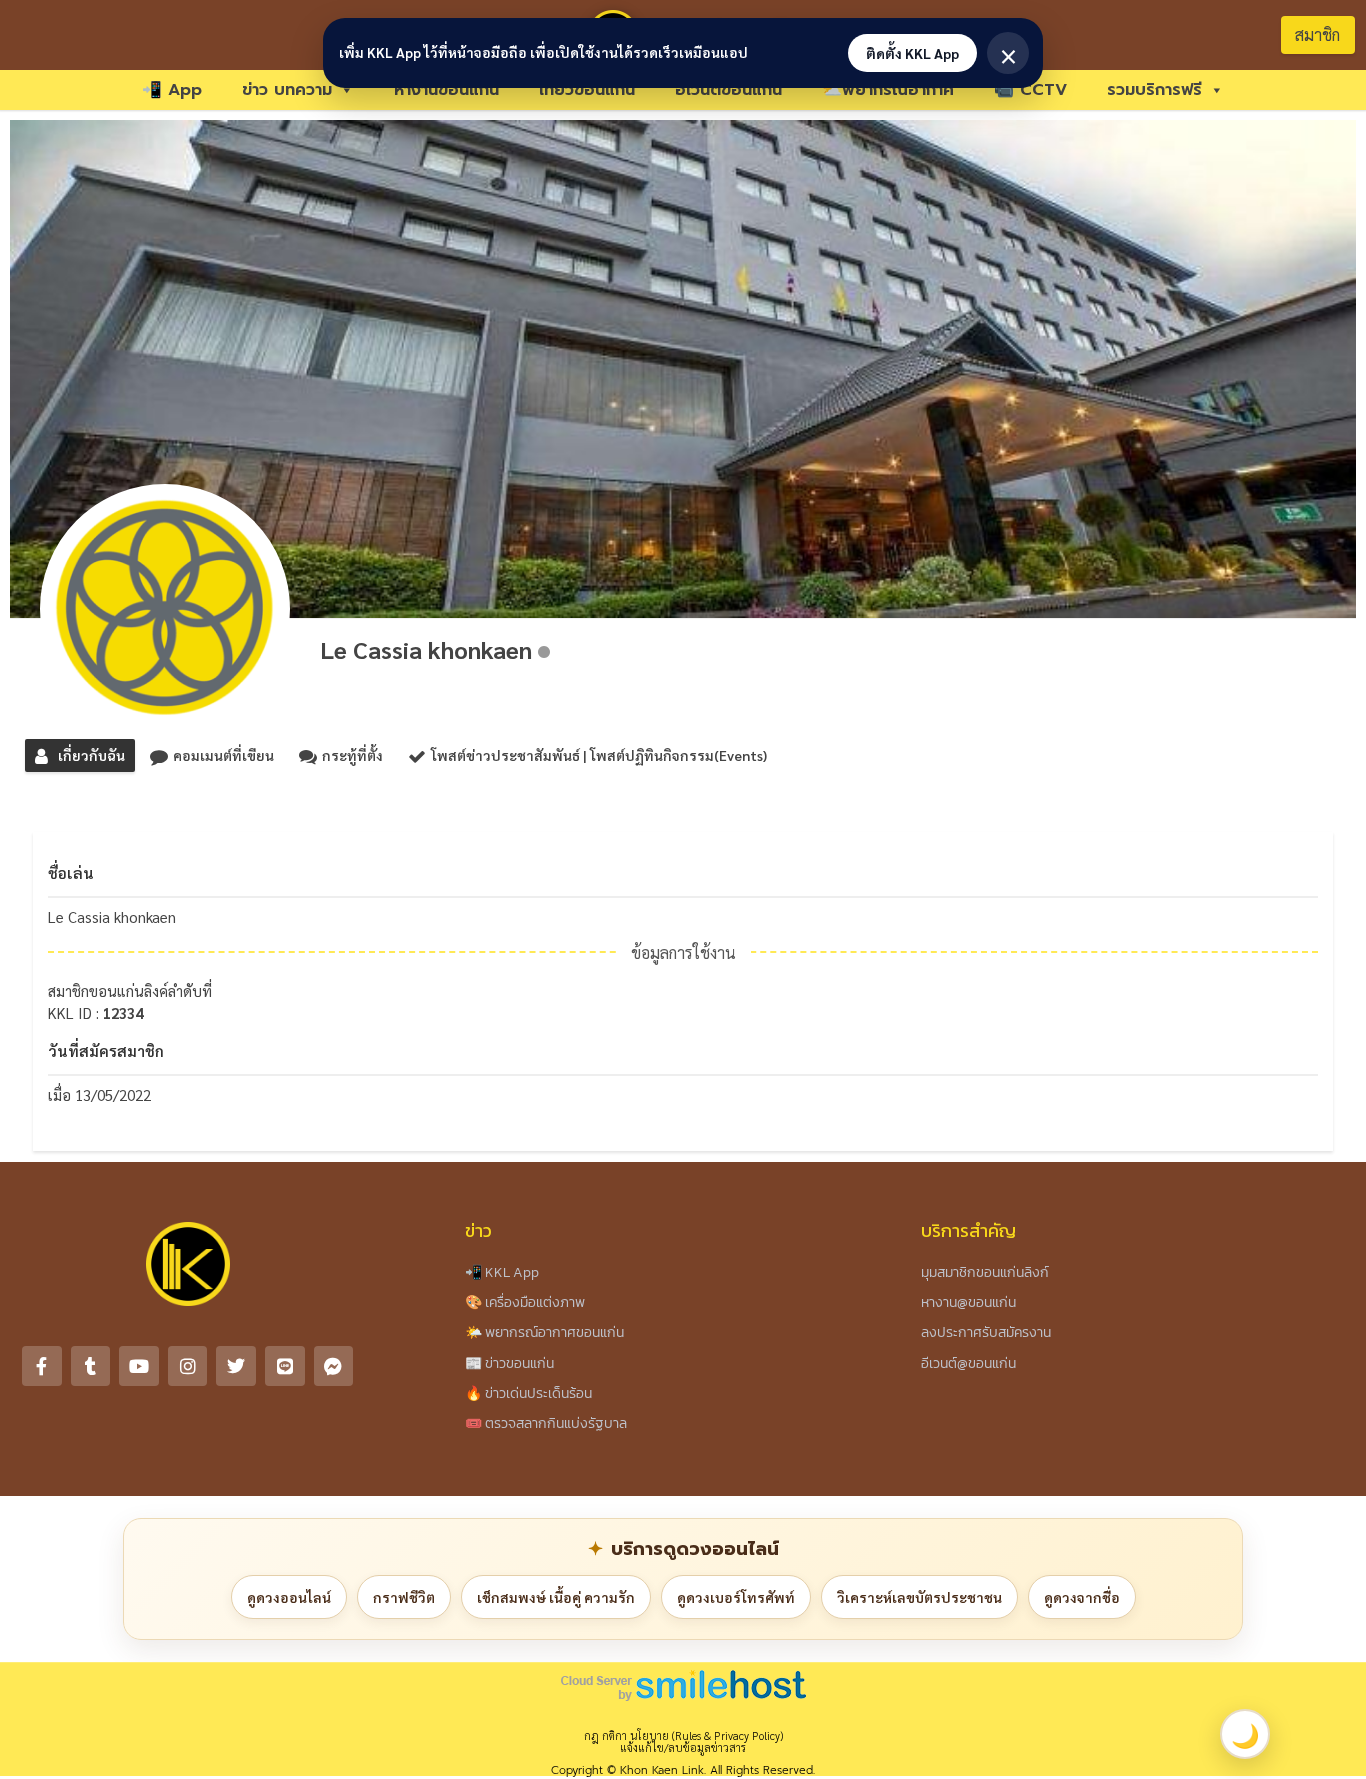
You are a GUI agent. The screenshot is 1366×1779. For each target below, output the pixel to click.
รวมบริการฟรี (1154, 90)
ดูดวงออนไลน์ (289, 1597)
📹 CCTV (1030, 90)
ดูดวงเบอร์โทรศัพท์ (736, 1597)
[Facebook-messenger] (334, 1366)
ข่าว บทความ (287, 90)
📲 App (172, 90)
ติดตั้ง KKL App (912, 53)
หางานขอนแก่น (446, 90)
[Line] (285, 1366)
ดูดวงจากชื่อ (1082, 1597)
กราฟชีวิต (404, 1597)
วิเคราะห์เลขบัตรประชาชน (919, 1597)
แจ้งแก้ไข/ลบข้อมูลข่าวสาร (683, 1747)
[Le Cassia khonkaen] (165, 609)
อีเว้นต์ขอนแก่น (728, 90)
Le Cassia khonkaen (426, 649)
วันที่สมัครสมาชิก (106, 1050)
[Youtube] (139, 1366)
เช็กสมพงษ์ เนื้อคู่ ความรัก (556, 1597)
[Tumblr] (91, 1366)
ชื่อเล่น (71, 872)
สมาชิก (1317, 34)
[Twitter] (236, 1366)
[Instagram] (188, 1366)
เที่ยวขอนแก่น (587, 90)
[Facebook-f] (42, 1366)
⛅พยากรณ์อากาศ (888, 90)
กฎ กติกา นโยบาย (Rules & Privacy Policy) (683, 1735)
